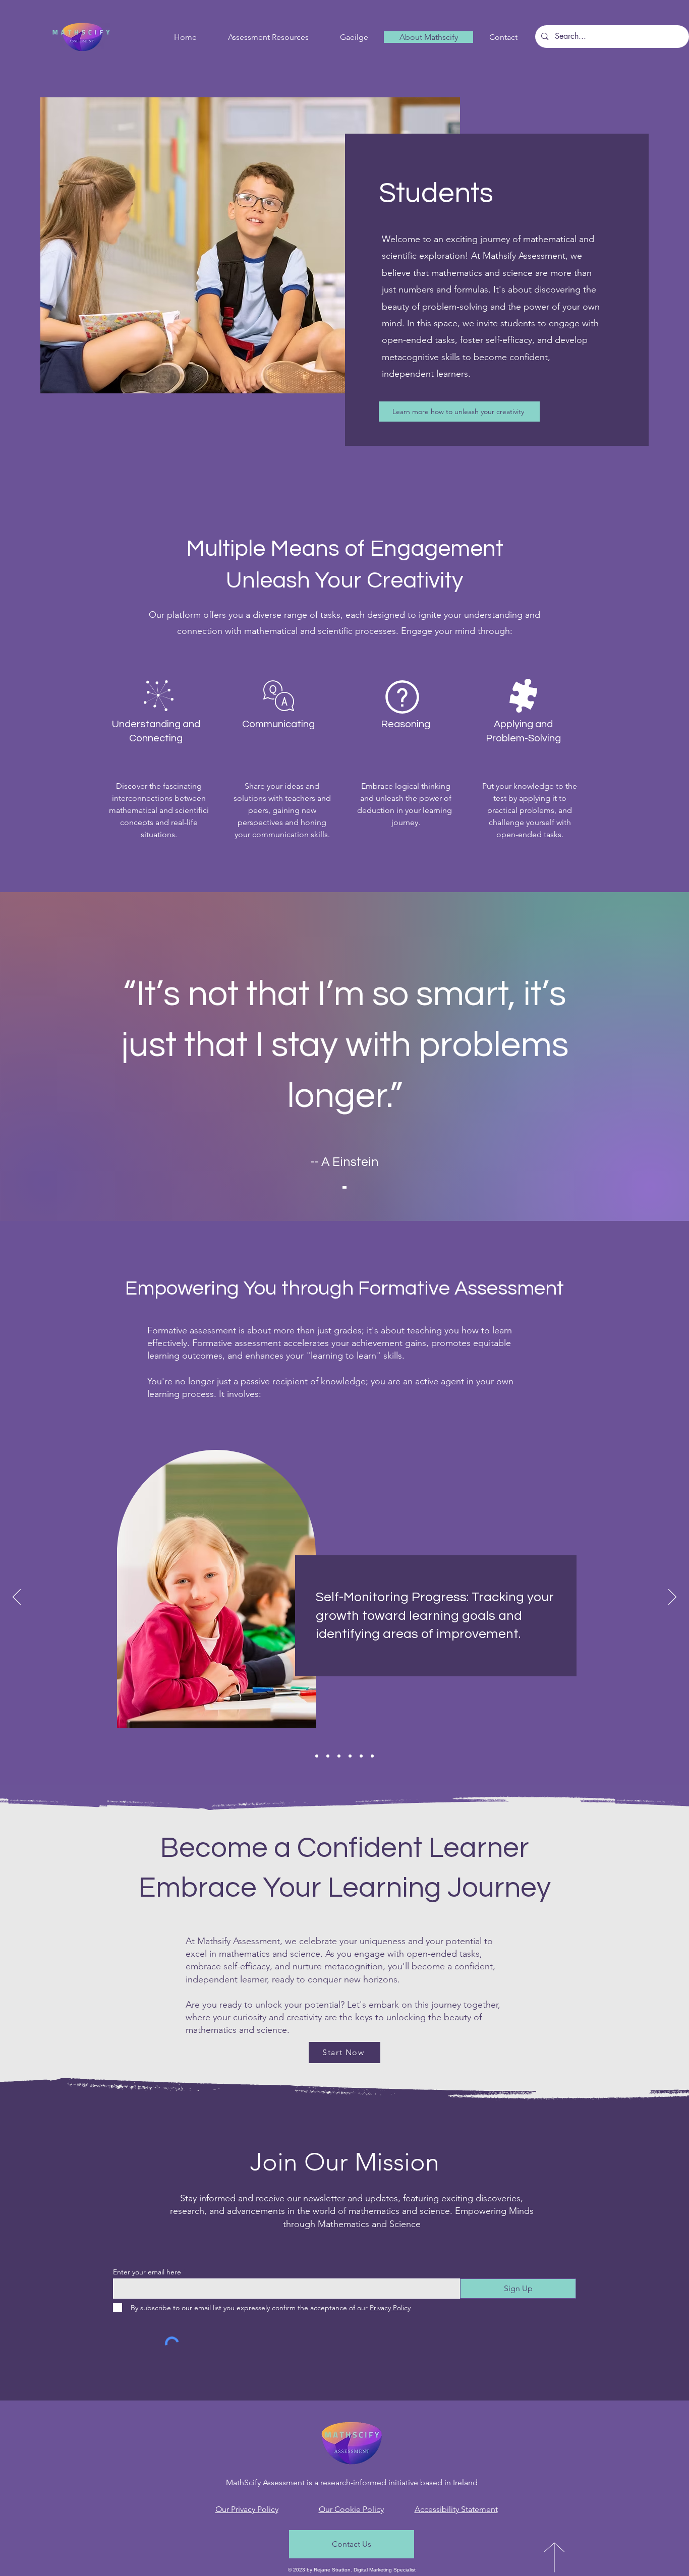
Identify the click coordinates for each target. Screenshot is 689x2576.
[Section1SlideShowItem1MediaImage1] (317, 1756)
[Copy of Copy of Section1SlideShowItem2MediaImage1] (372, 1756)
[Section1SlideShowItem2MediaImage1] (328, 1756)
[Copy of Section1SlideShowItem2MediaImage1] (350, 1756)
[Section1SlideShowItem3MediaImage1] (339, 1756)
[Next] (672, 1598)
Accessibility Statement (456, 2509)
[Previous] (17, 1598)
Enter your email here (147, 2272)
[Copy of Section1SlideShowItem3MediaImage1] (361, 1756)
